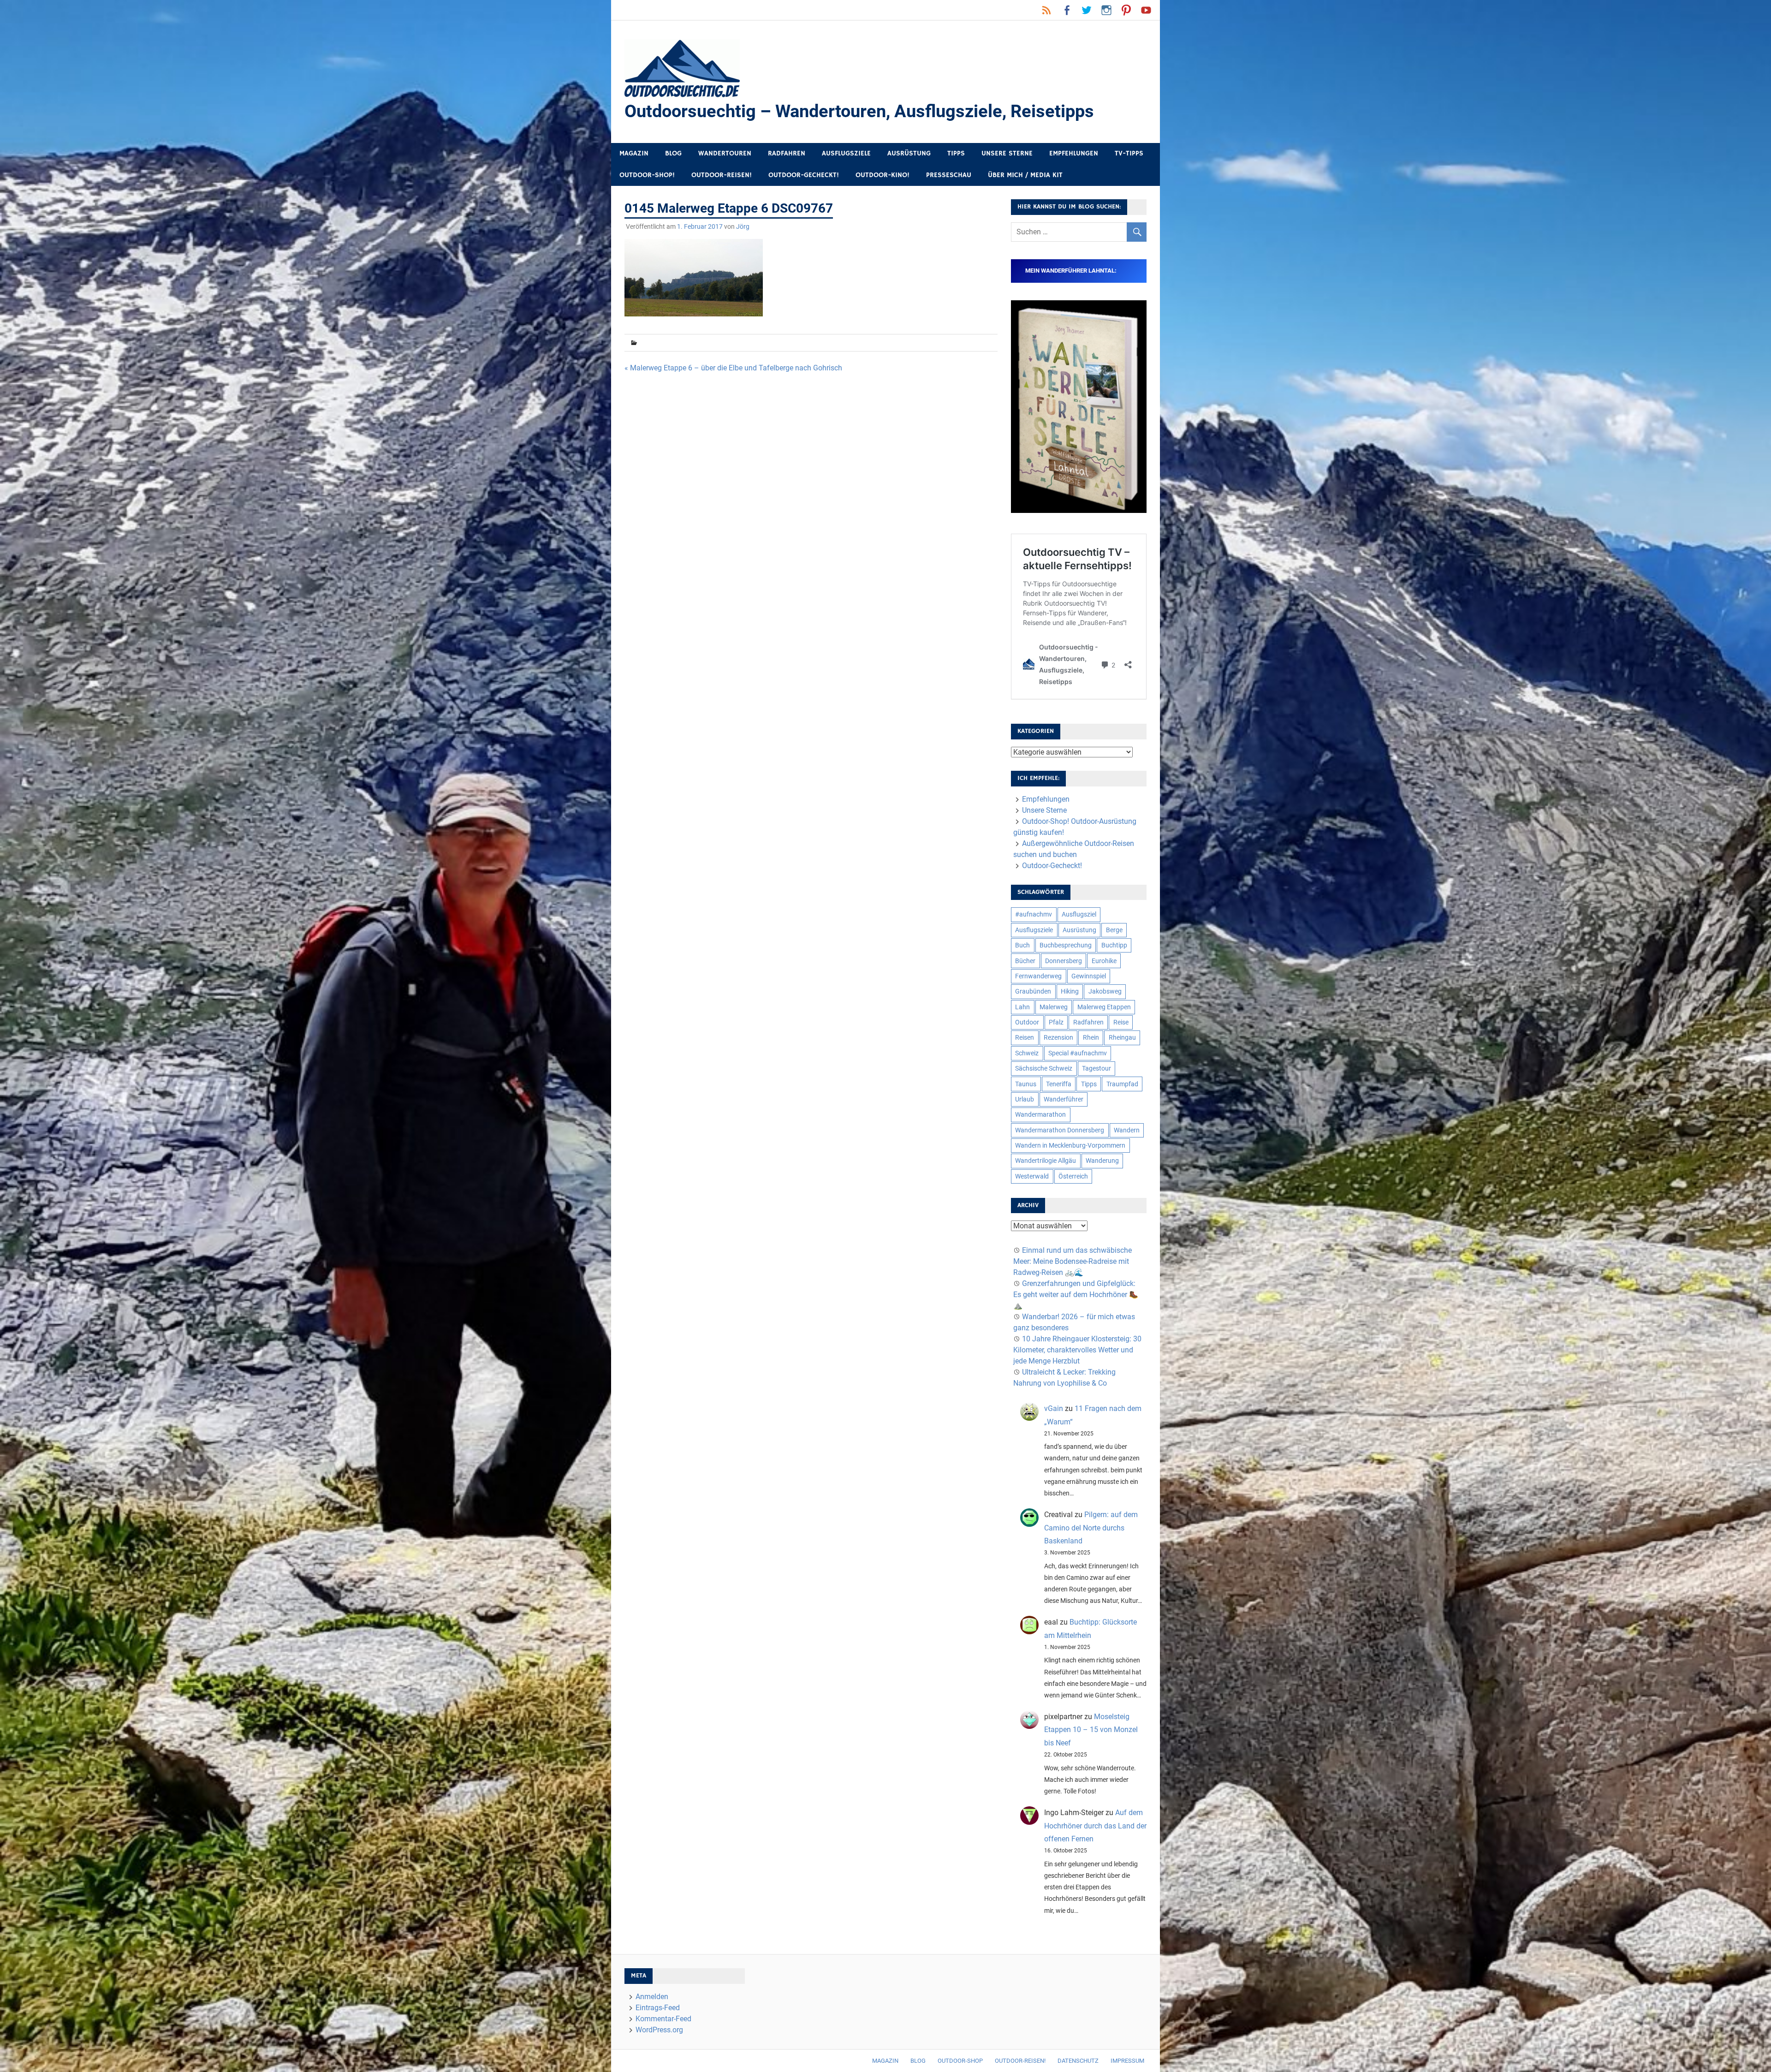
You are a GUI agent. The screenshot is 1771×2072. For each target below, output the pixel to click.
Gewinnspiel (1089, 976)
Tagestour (1096, 1068)
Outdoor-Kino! (883, 175)
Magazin (634, 153)
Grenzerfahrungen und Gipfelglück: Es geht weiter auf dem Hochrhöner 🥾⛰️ (1076, 1295)
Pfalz (1056, 1022)
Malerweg (1054, 1007)
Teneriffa (1059, 1084)
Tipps (956, 153)
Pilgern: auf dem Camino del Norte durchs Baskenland (1091, 1528)
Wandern (1127, 1130)
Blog (673, 153)
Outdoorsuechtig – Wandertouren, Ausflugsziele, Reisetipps (859, 111)
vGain (1054, 1408)
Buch (1022, 945)
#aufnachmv (1034, 914)
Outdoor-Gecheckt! (804, 175)
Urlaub (1025, 1099)
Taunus (1026, 1084)
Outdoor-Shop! (647, 175)
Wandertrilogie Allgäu (1046, 1161)
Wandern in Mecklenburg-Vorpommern (1070, 1145)
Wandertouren (725, 153)
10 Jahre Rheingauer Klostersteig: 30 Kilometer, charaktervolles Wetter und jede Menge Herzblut (1077, 1350)
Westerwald (1032, 1176)
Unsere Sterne (1007, 153)
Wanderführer (1064, 1099)
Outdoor (1027, 1022)
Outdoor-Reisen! (722, 175)
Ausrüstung (909, 153)
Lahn (1022, 1007)
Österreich (1073, 1176)
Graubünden (1033, 991)
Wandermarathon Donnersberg (1060, 1130)
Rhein (1091, 1037)
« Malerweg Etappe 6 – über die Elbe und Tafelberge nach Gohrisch (733, 368)
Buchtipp (1114, 945)
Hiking (1070, 991)
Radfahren (787, 153)
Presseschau (949, 175)
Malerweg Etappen (1104, 1007)
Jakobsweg (1105, 991)
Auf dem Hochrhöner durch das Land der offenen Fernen (1095, 1826)
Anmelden (652, 1997)
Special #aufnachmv (1078, 1053)
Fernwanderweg (1038, 976)
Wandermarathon (1040, 1114)
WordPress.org (659, 2030)
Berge (1114, 930)
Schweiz (1027, 1053)
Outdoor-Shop (960, 2061)
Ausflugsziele (846, 153)
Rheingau (1122, 1037)
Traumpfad (1122, 1084)
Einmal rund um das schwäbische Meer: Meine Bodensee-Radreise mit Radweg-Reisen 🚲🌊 (1073, 1261)
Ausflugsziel (1079, 914)
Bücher (1025, 961)
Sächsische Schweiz (1044, 1068)
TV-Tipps (1129, 153)
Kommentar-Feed (663, 2019)
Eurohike (1104, 961)
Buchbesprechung (1066, 945)
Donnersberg (1064, 961)
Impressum (1127, 2061)
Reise (1121, 1022)
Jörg (743, 226)
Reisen (1025, 1037)
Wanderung (1102, 1161)
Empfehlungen (1074, 153)
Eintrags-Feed (658, 2008)
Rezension (1058, 1037)
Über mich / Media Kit (1025, 175)
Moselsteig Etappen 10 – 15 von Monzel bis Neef (1091, 1730)
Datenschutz (1078, 2061)
